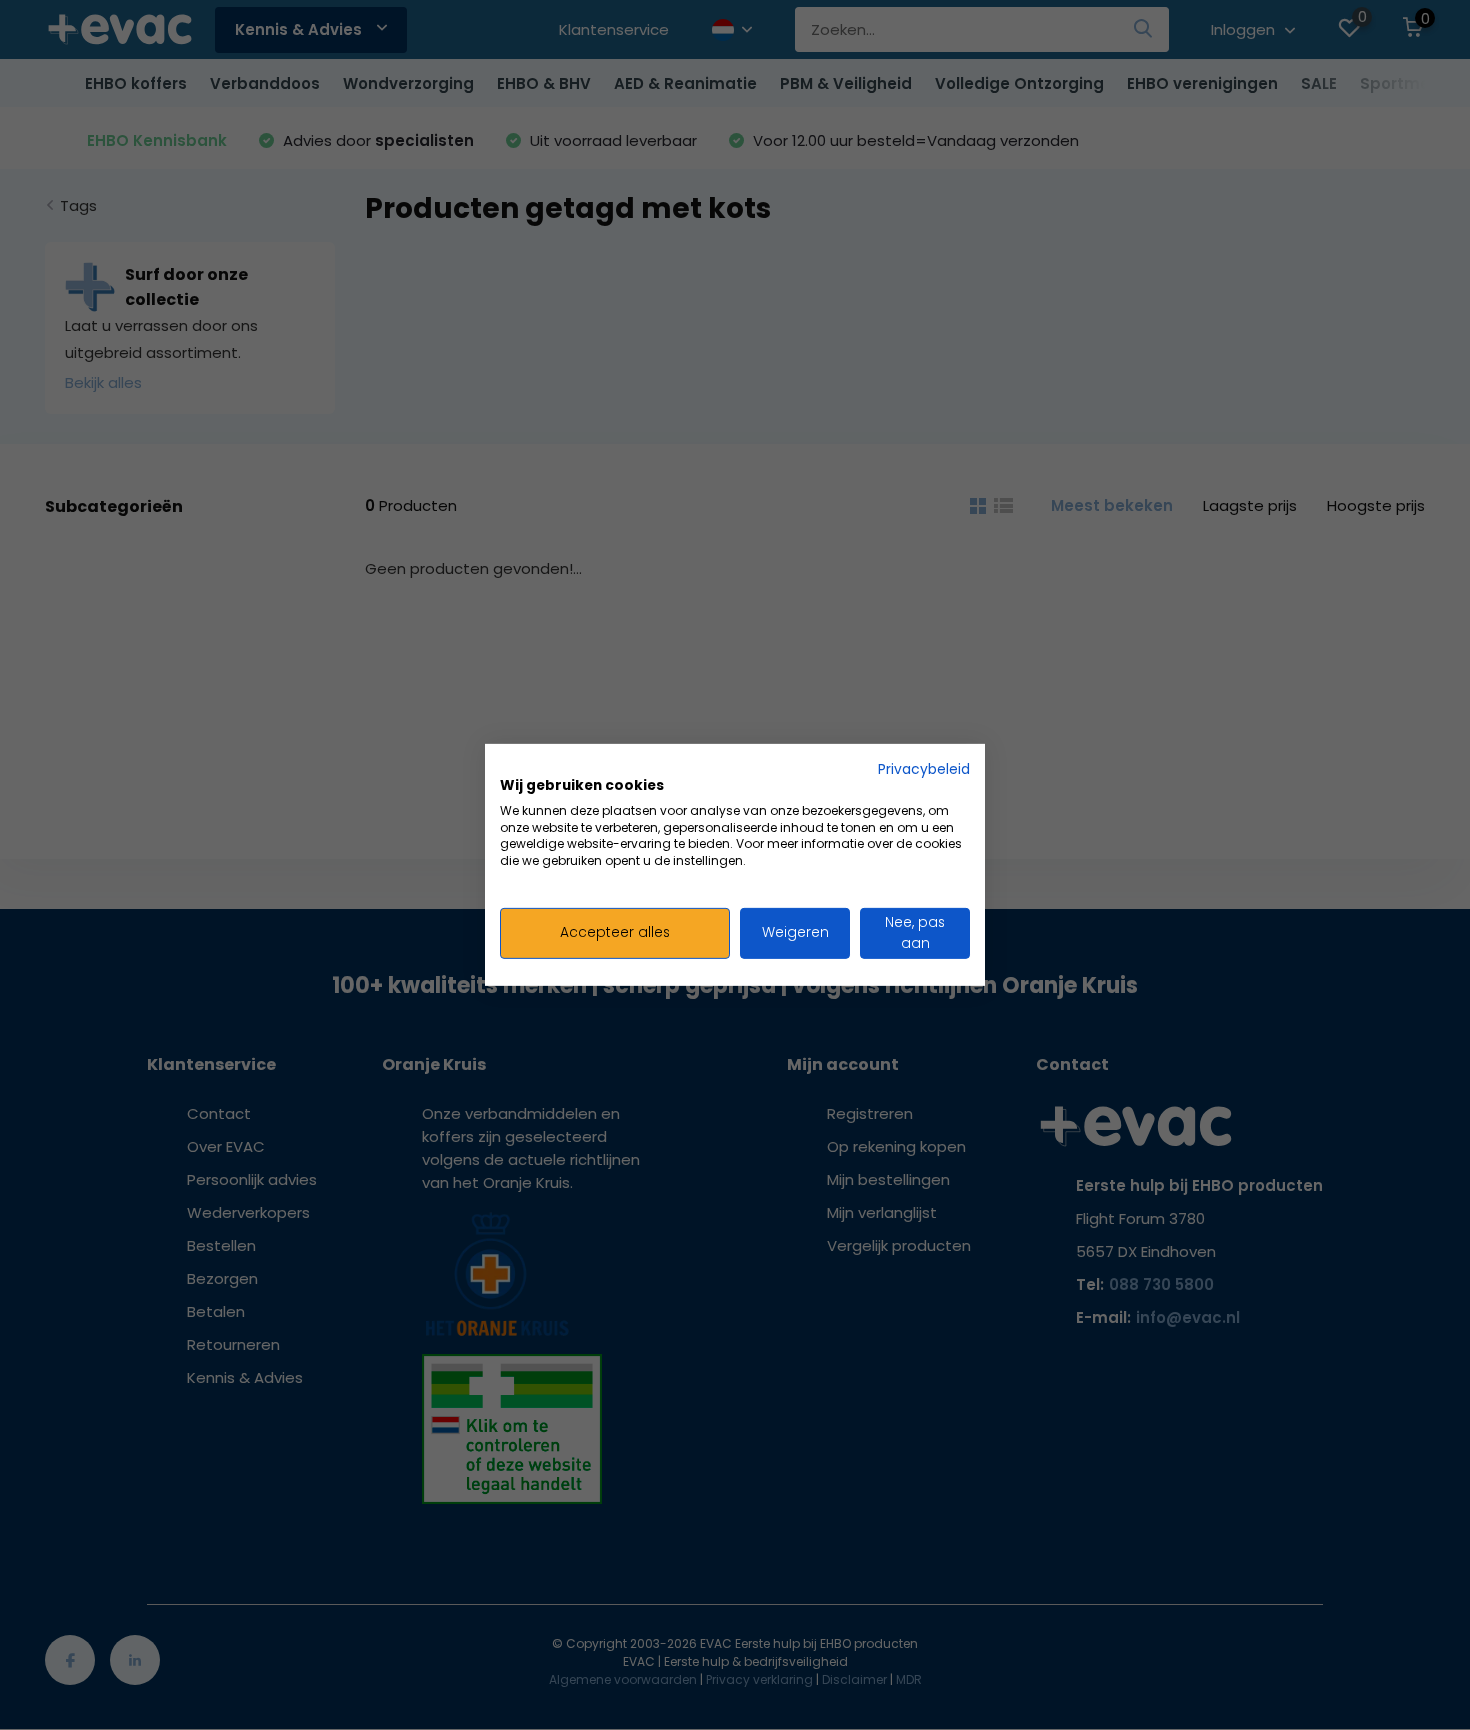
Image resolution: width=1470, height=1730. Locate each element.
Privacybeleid (924, 769)
